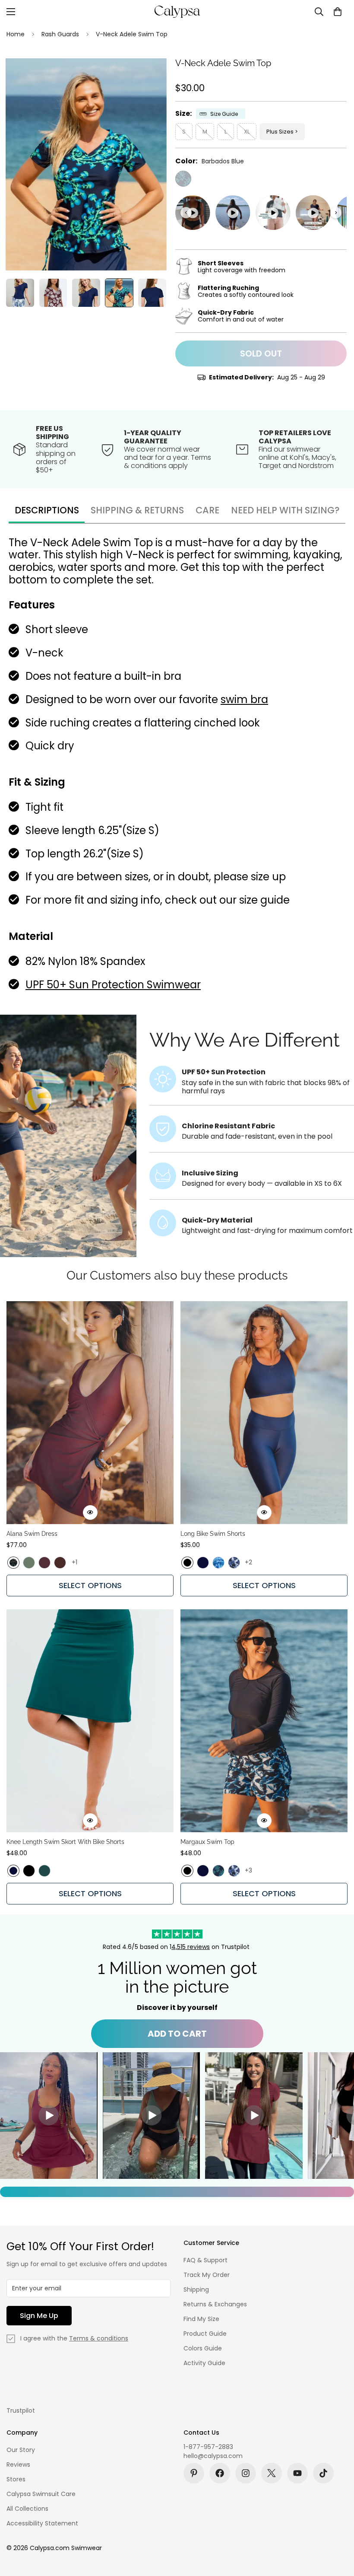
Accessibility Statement (42, 2523)
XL (247, 132)
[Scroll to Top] (337, 2529)
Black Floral (13, 1563)
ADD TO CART (177, 2034)
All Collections (27, 2509)
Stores (16, 2479)
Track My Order (207, 2275)
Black (187, 1563)
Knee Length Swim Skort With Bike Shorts (65, 1842)
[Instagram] (246, 2473)
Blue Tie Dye (218, 1563)
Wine (44, 1563)
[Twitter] (272, 2473)
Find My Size (201, 2319)
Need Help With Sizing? (285, 510)
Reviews (18, 2465)
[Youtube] (297, 2473)
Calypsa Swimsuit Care (41, 2494)
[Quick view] (90, 1512)
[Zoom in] (148, 77)
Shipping (196, 2289)
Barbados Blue (183, 179)
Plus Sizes (280, 132)
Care (207, 510)
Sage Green (29, 1563)
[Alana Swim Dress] (90, 1413)
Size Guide (224, 114)
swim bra (244, 699)
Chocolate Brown (60, 1563)
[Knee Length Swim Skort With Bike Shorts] (90, 1721)
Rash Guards (60, 34)
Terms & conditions (99, 2338)
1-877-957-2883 (208, 2447)
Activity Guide (204, 2363)
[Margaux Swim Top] (264, 1721)
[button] (338, 12)
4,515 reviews (191, 1947)
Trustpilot (21, 2410)
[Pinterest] (194, 2473)
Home (16, 34)
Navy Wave (234, 1563)
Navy (203, 1563)
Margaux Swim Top (207, 1842)
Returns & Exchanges (215, 2304)
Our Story (21, 2450)
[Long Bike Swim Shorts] (264, 1413)
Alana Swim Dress (32, 1534)
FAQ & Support (205, 2260)
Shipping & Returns (137, 510)
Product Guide (205, 2334)
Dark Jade (44, 1871)
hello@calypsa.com (213, 2456)
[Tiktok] (323, 2473)
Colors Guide (203, 2348)
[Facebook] (220, 2473)
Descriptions (47, 510)
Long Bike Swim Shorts (213, 1534)
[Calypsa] (177, 12)
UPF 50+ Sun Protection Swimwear (113, 985)
